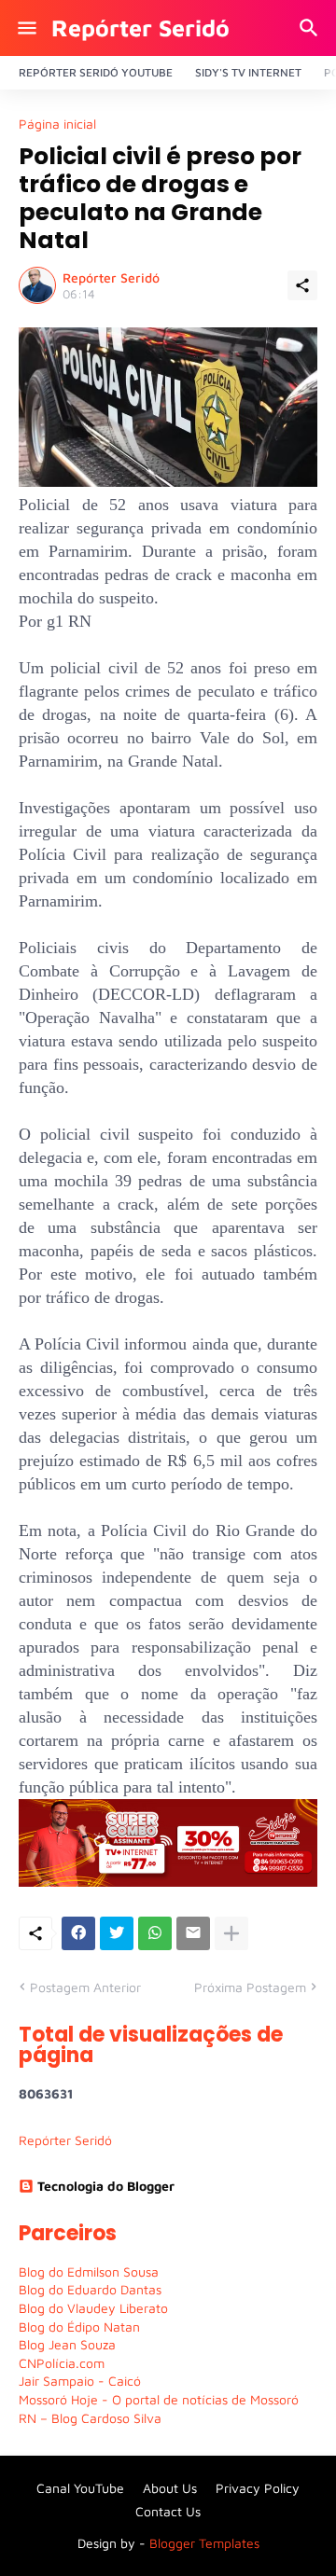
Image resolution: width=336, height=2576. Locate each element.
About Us (170, 2488)
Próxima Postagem (250, 1987)
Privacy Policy (258, 2488)
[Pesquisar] (311, 28)
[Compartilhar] (302, 285)
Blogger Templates (204, 2543)
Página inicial (57, 124)
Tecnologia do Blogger (106, 2186)
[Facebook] (78, 1933)
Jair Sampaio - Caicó (80, 2381)
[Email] (193, 1933)
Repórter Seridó (140, 28)
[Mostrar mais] (231, 1933)
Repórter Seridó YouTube (96, 72)
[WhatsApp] (155, 1933)
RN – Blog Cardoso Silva (90, 2418)
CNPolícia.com (62, 2363)
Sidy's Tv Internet (248, 72)
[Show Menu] (26, 28)
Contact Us (168, 2511)
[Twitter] (117, 1933)
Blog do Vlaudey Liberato (93, 2308)
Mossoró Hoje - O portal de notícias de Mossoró (159, 2399)
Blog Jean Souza (67, 2344)
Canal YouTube (80, 2488)
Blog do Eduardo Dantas (90, 2289)
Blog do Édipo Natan (79, 2327)
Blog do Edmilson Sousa (89, 2271)
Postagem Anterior (85, 1987)
